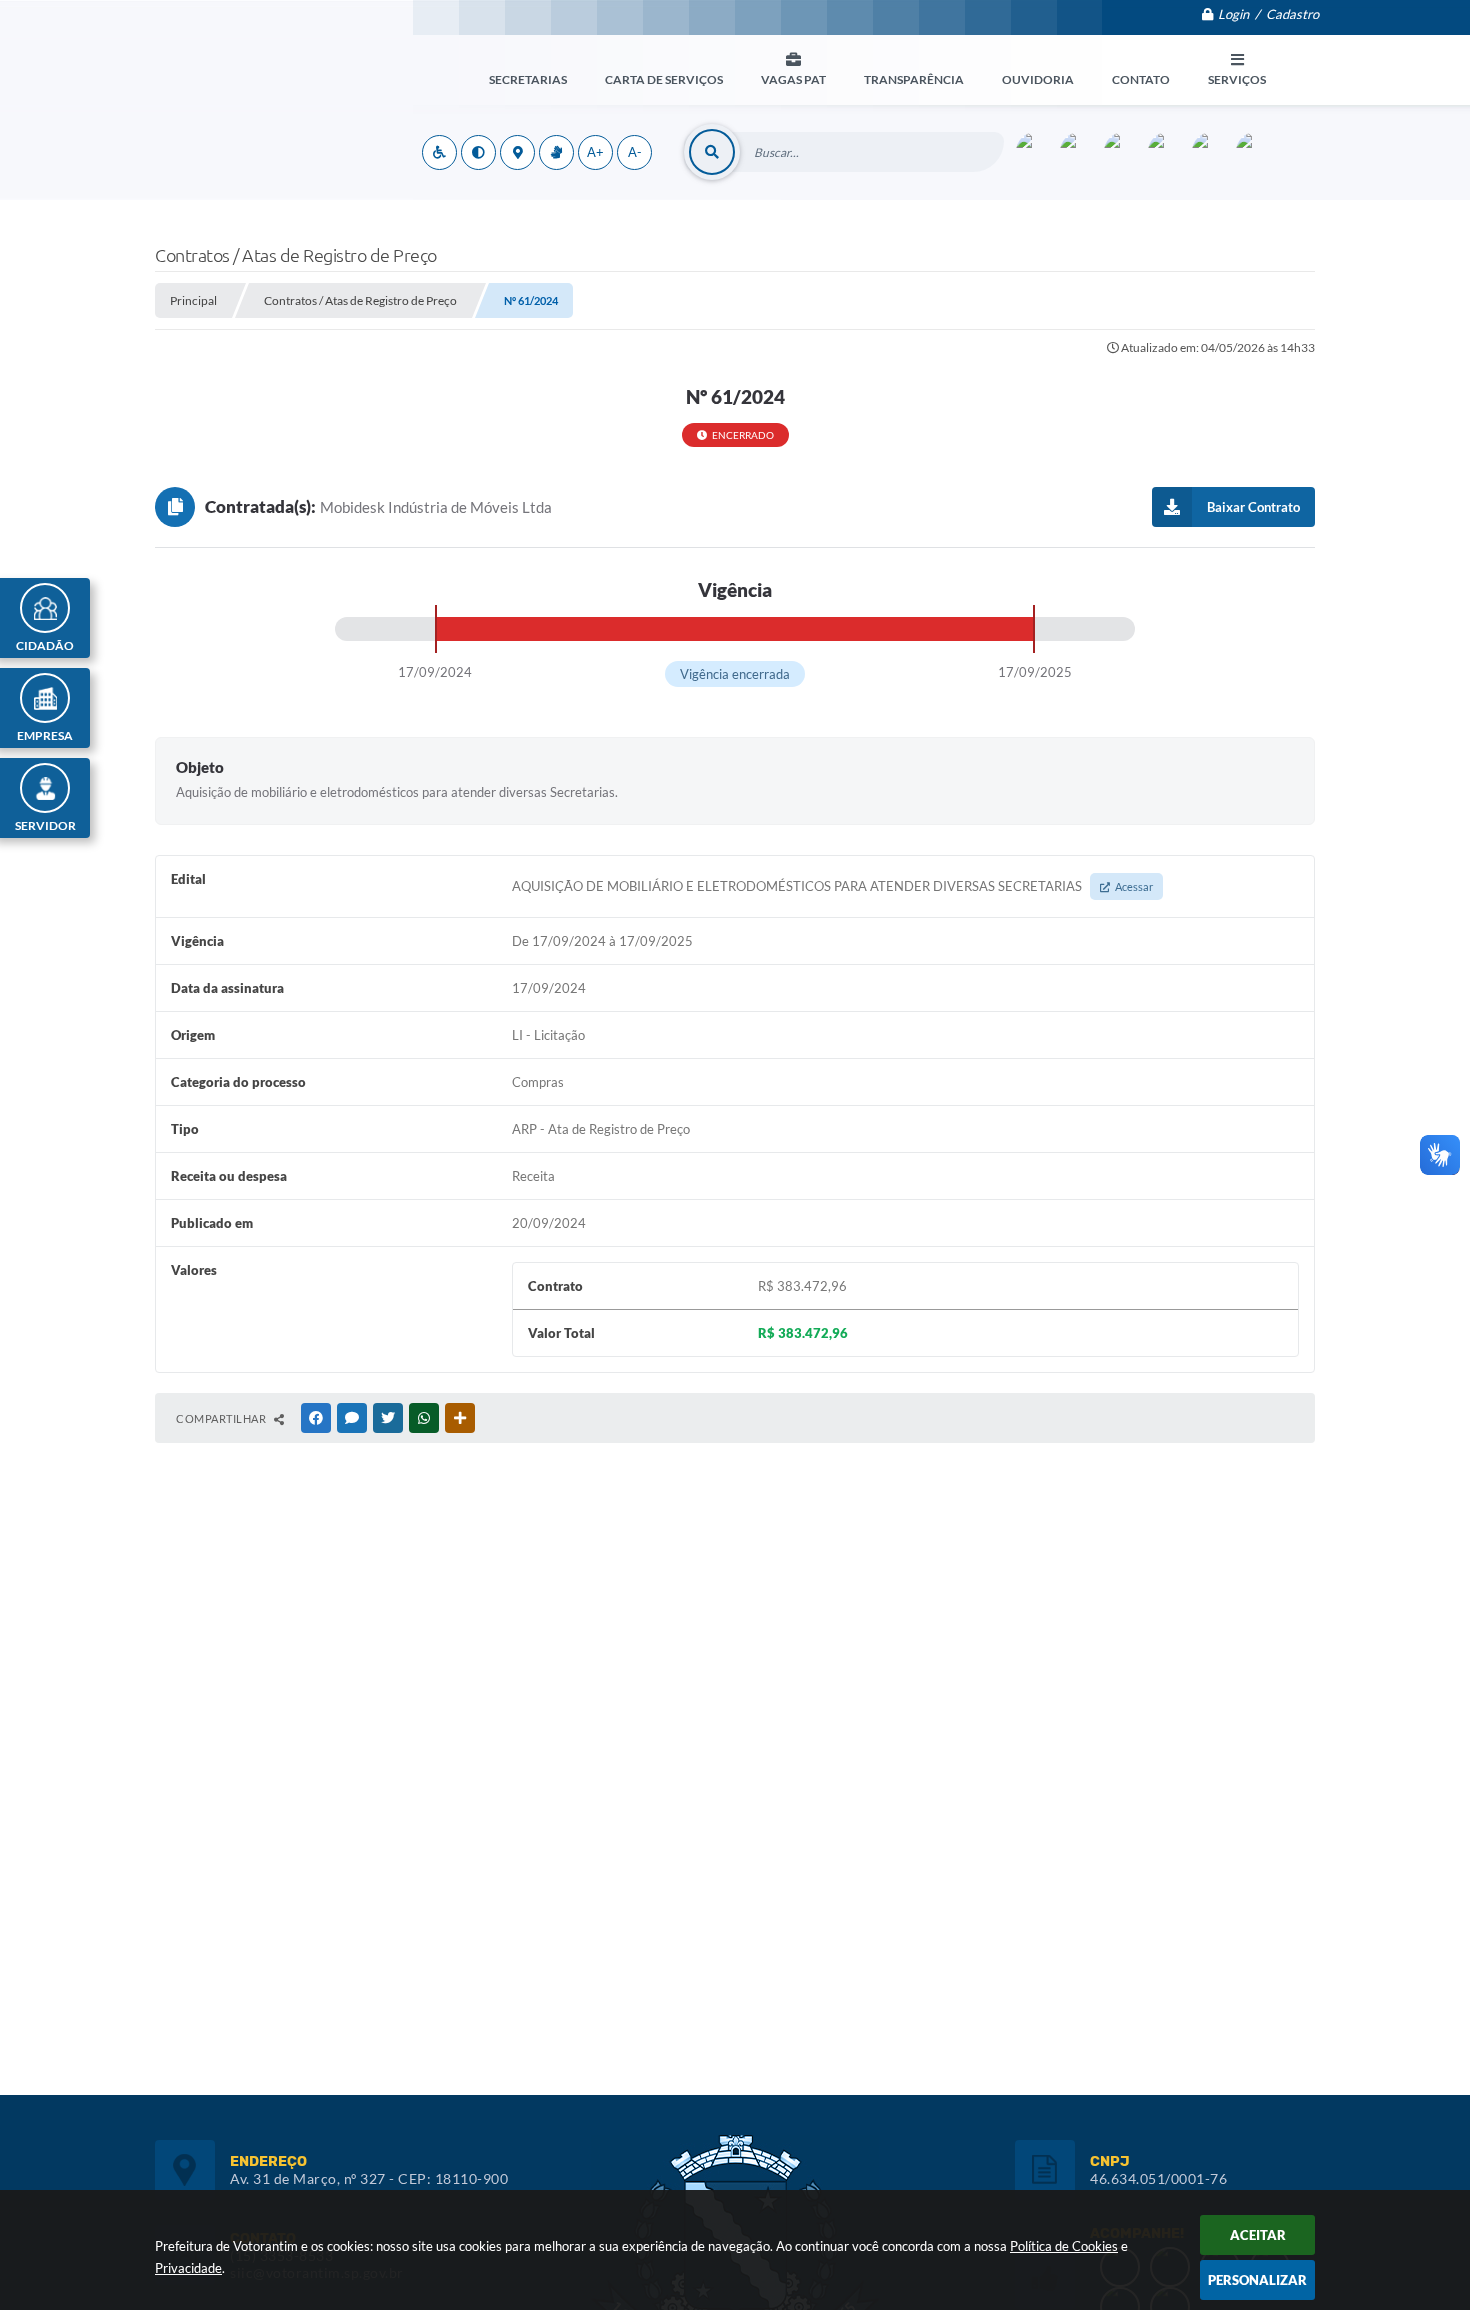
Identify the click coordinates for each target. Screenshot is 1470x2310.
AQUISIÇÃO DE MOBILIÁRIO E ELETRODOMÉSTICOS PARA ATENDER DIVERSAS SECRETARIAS (832, 886)
